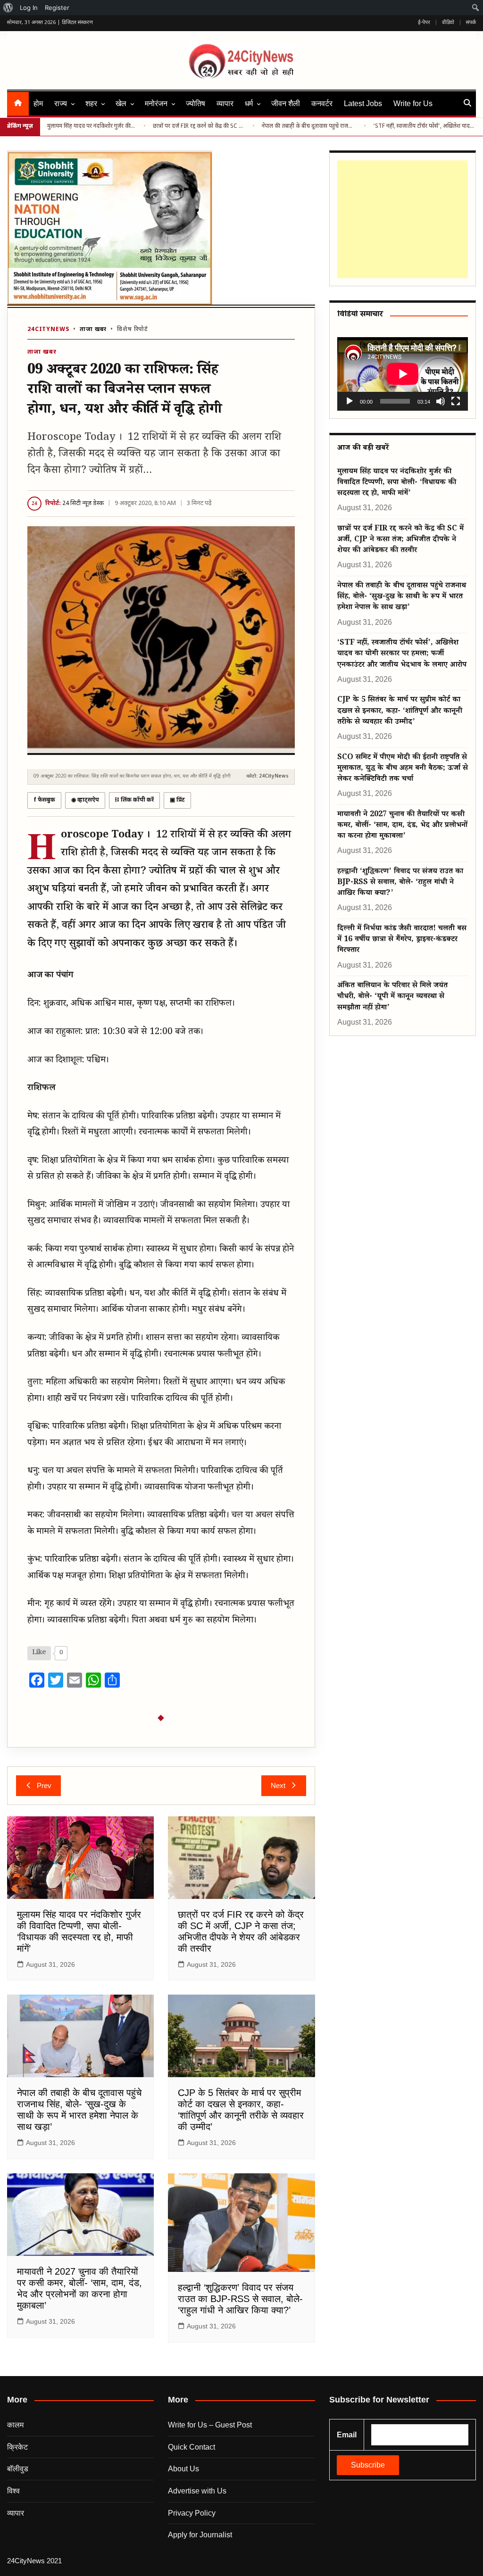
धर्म (249, 104)
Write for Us (413, 104)
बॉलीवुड (18, 2469)
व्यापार (225, 104)
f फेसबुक (44, 800)
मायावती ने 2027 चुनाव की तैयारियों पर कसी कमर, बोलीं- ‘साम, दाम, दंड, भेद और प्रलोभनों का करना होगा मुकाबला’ (402, 826)
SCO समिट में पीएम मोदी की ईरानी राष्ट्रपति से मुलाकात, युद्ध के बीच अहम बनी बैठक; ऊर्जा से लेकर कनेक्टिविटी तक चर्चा (403, 769)
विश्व (13, 2491)
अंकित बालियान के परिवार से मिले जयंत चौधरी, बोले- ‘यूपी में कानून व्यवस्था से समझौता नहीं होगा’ (392, 997)
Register (57, 8)
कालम (15, 2425)
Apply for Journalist (200, 2535)
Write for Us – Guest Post (210, 2425)
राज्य (61, 104)
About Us (183, 2469)
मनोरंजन (156, 104)
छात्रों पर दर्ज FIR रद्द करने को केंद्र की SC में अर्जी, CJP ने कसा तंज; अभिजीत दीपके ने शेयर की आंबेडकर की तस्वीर (199, 126)
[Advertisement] (401, 219)
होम (38, 104)
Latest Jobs (363, 104)
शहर (91, 104)
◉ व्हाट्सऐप (85, 800)
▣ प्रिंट (177, 800)
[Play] (350, 401)
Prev (44, 1785)
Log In (29, 8)
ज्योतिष (196, 104)
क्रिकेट (17, 2447)
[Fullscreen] (456, 401)
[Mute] (441, 401)
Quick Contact (192, 2447)
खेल (121, 104)
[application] (403, 374)
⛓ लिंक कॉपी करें (134, 800)
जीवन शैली (286, 104)
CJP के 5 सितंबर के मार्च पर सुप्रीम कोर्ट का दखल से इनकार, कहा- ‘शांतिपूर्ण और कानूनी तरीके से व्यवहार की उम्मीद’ (400, 712)
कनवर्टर (322, 104)
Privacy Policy (192, 2513)
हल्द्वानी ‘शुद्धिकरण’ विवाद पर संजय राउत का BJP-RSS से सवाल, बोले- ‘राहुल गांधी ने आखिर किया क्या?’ (240, 2299)
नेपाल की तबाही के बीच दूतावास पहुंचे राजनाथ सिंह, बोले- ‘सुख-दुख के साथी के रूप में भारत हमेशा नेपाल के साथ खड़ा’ (309, 126)
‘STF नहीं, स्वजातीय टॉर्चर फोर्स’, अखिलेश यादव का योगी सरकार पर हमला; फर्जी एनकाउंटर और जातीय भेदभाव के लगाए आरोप (425, 126)
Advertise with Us (197, 2491)
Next (278, 1785)
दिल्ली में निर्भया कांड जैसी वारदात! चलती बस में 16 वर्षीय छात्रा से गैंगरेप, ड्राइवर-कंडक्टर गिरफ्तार (402, 940)
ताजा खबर (93, 330)
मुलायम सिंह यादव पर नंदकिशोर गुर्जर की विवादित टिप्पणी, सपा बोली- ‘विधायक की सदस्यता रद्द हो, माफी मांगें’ (92, 126)
